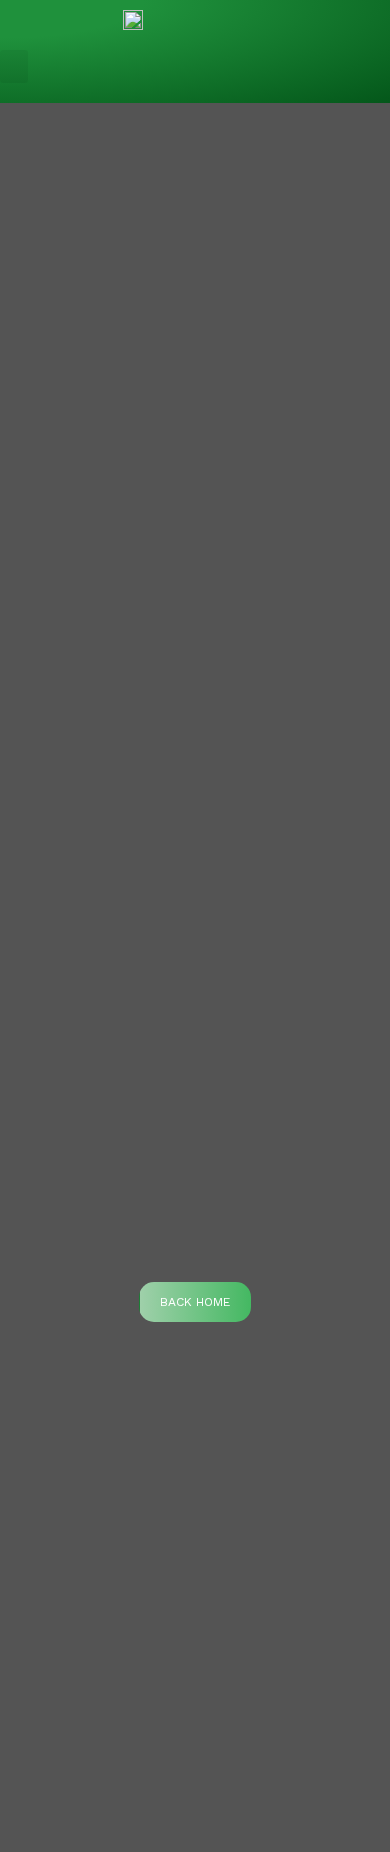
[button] (14, 66)
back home (195, 1302)
